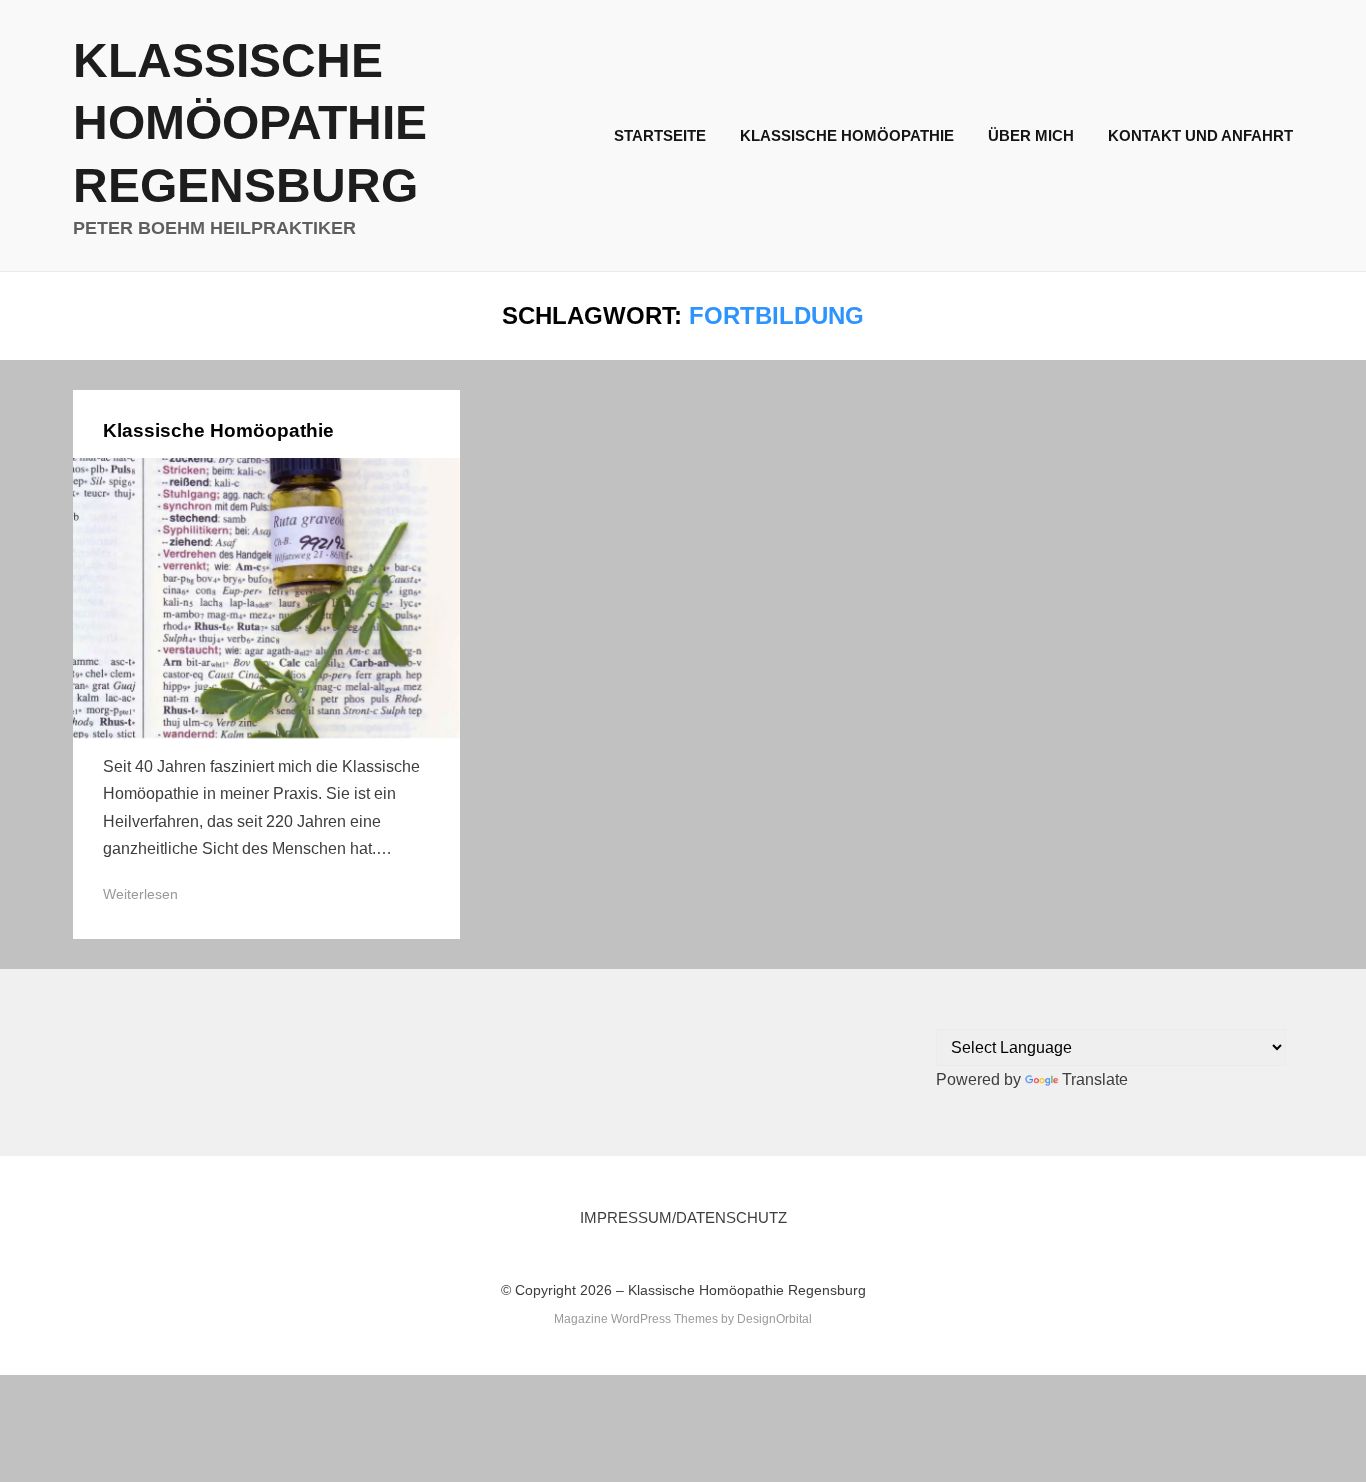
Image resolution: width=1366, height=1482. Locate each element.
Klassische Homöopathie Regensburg (250, 123)
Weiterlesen (140, 894)
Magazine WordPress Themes (636, 1319)
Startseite (660, 135)
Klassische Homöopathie (847, 135)
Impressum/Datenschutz (683, 1217)
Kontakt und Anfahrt (1200, 135)
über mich (1031, 135)
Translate (1095, 1079)
